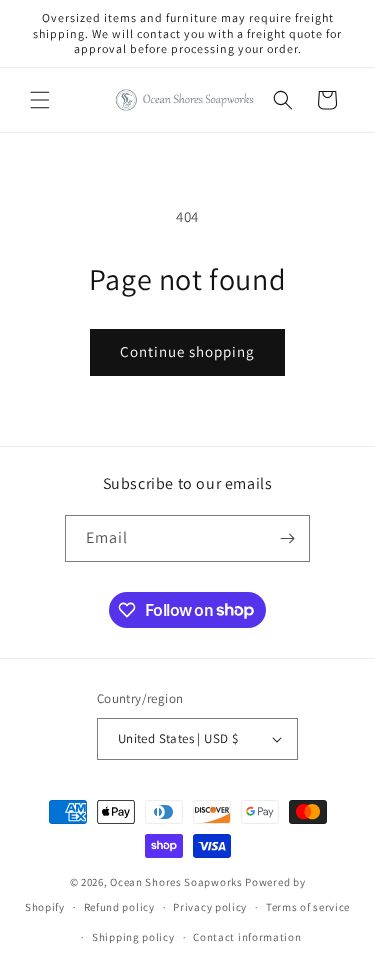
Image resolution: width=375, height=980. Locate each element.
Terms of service (308, 907)
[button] (40, 100)
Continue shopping (187, 351)
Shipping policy (133, 937)
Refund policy (119, 907)
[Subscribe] (287, 538)
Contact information (247, 937)
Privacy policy (210, 907)
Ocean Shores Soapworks (176, 882)
